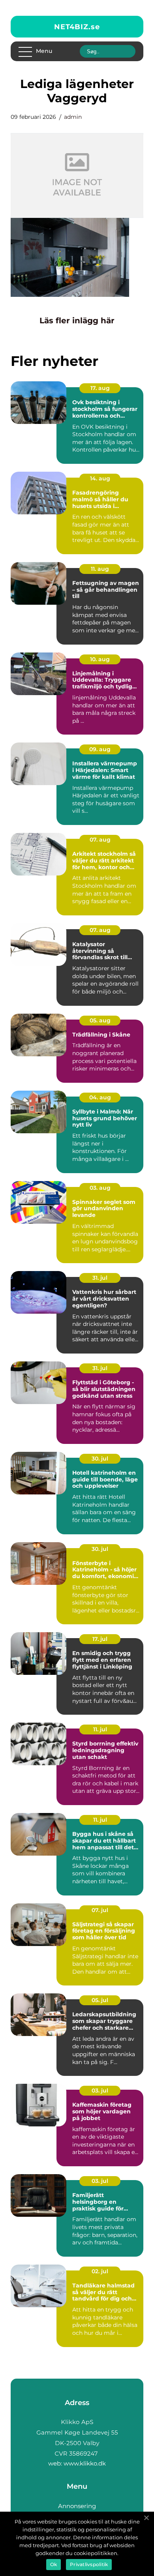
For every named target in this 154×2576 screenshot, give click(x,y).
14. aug (100, 478)
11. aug (100, 569)
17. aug (100, 388)
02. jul (100, 2271)
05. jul (100, 2000)
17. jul (100, 1639)
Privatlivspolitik (89, 2564)
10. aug (100, 659)
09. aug (100, 749)
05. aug (100, 1020)
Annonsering (77, 2506)
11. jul (100, 1729)
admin (73, 117)
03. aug (100, 1188)
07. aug (100, 840)
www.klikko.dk (85, 2463)
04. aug (100, 1097)
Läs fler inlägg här (77, 321)
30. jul (100, 1459)
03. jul (100, 2090)
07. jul (100, 1910)
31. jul (100, 1278)
